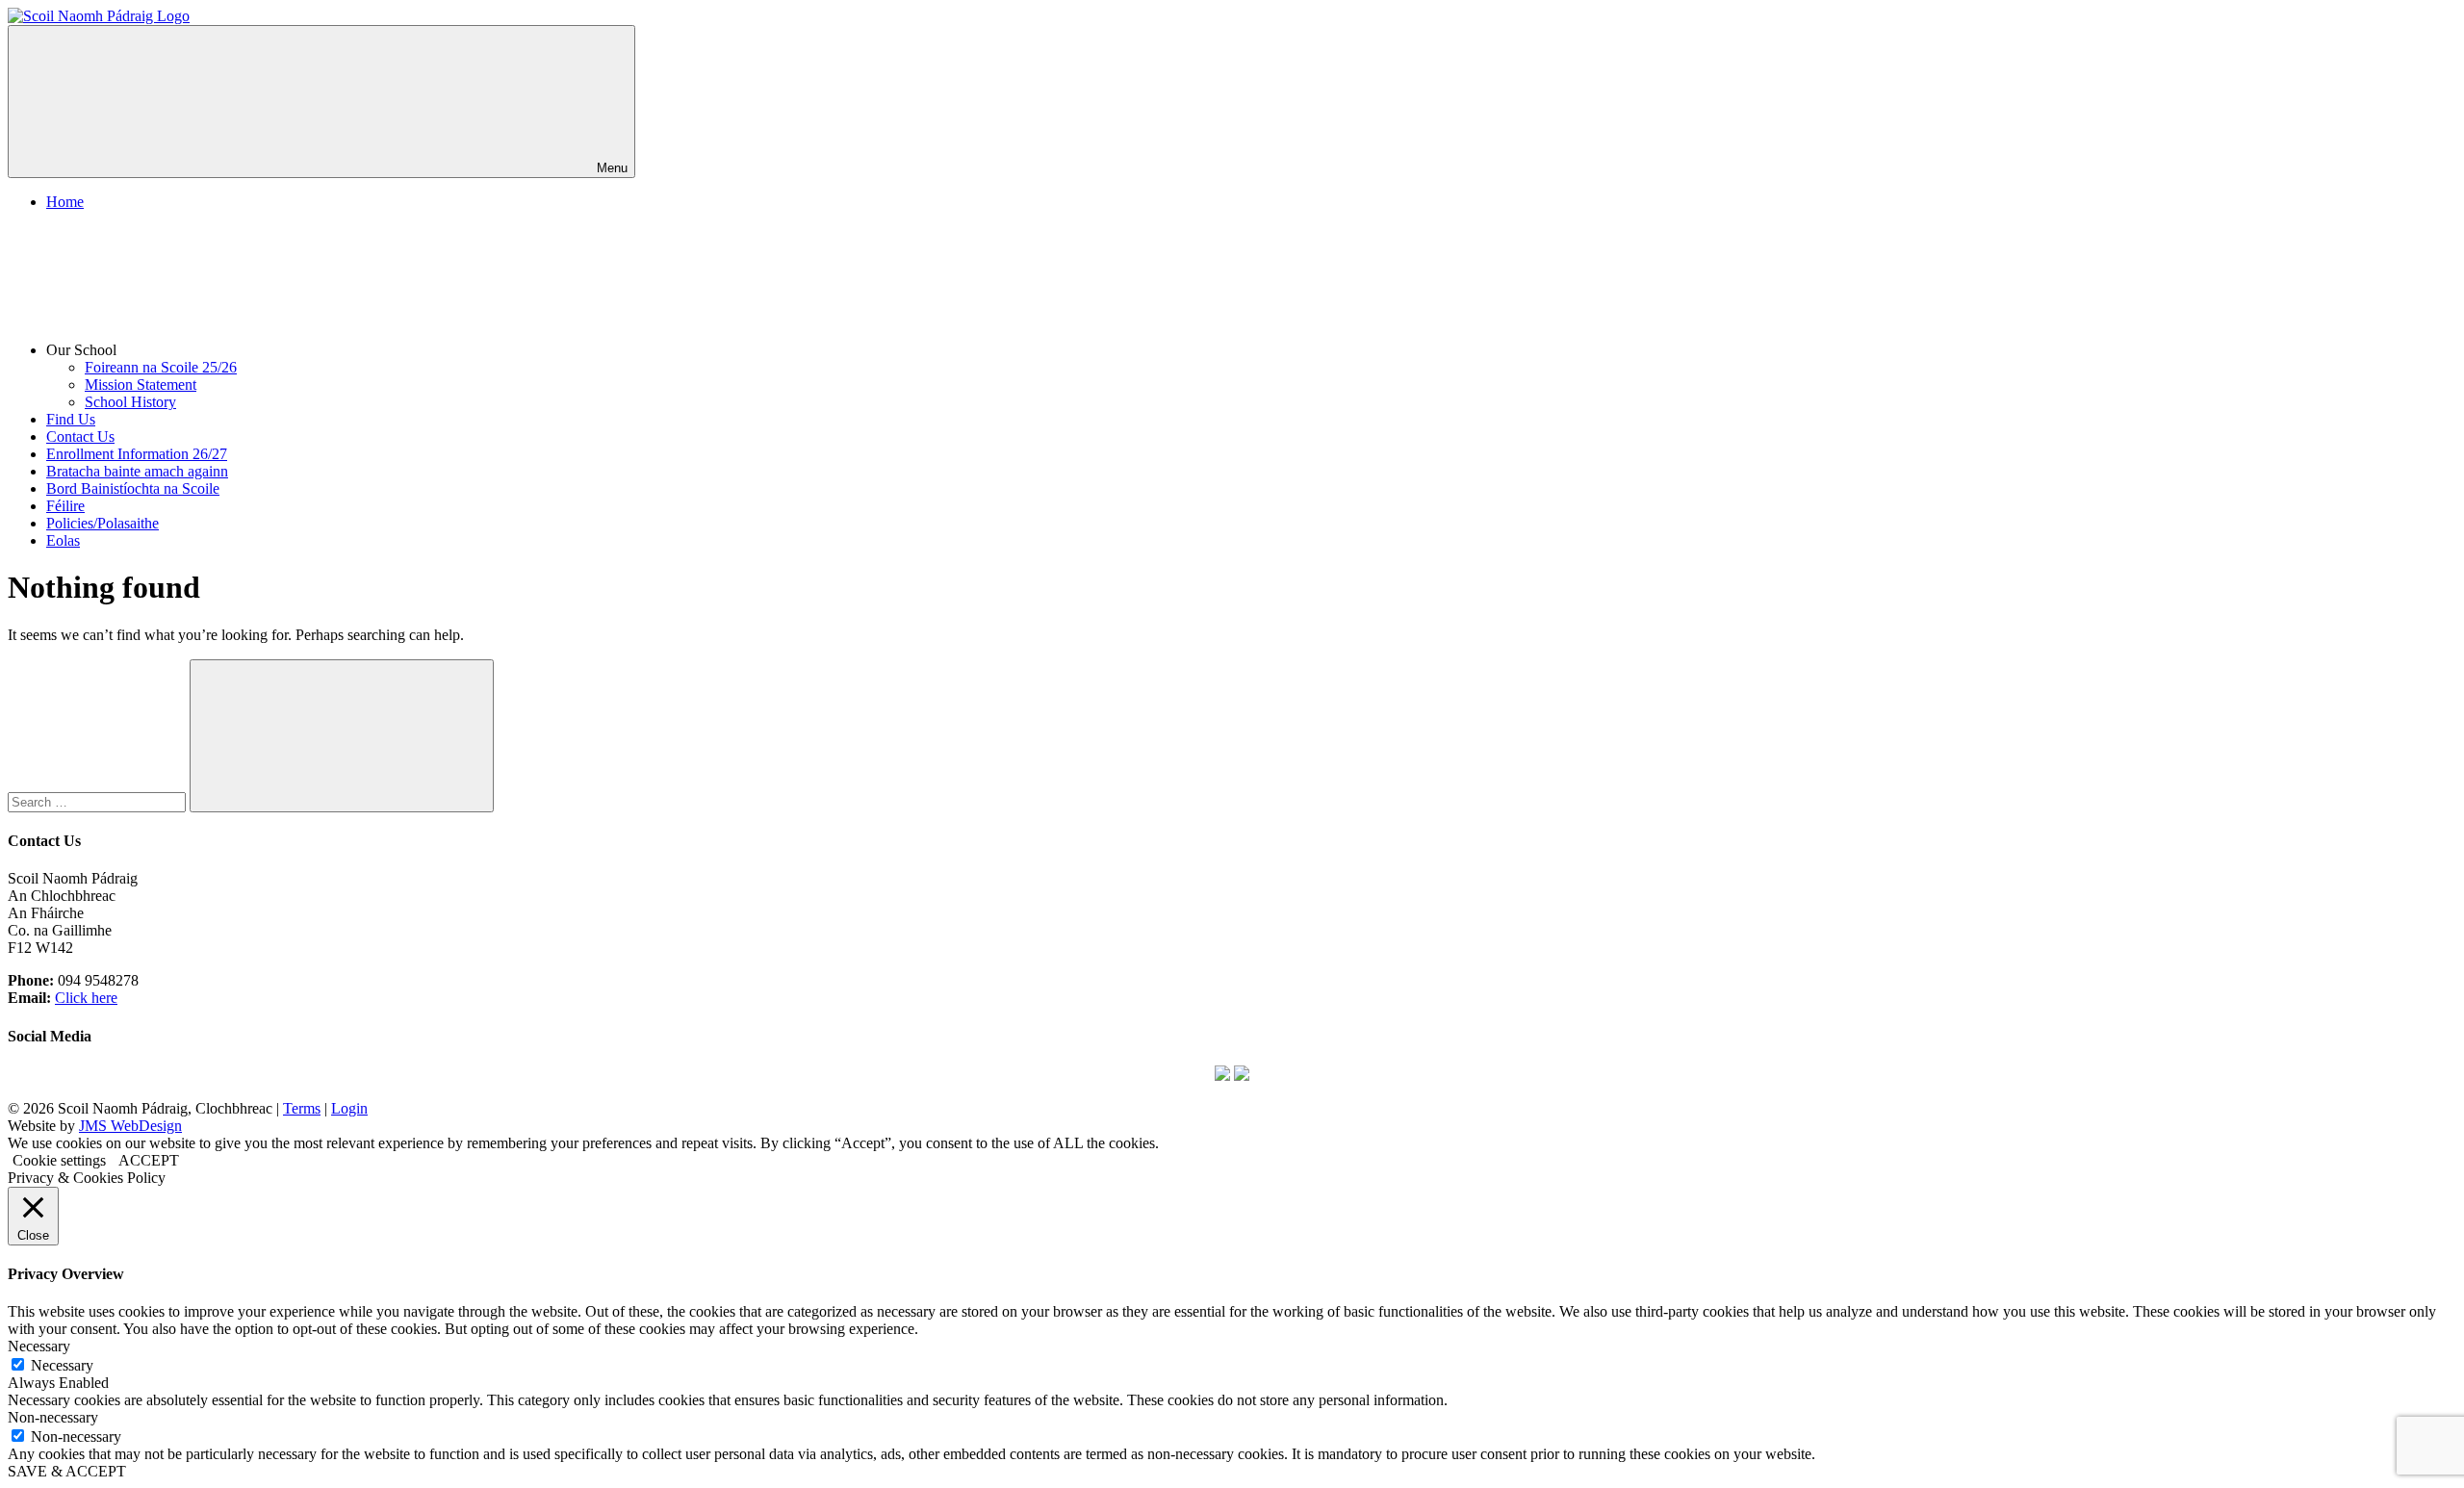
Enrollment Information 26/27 (137, 454)
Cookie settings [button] (59, 1160)
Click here (86, 998)
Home (65, 202)
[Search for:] (99, 801)
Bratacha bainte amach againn (137, 471)
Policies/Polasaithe (103, 523)
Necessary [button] (39, 1346)
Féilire (65, 506)
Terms (302, 1108)
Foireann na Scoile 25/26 (161, 367)
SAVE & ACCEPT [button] (67, 1471)
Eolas (63, 540)
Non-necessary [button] (53, 1417)
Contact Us (80, 436)
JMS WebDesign (130, 1126)
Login (349, 1108)
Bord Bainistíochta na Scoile (133, 488)
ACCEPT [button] (149, 1160)
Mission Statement (141, 385)
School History (130, 402)
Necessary (62, 1365)
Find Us (71, 419)
